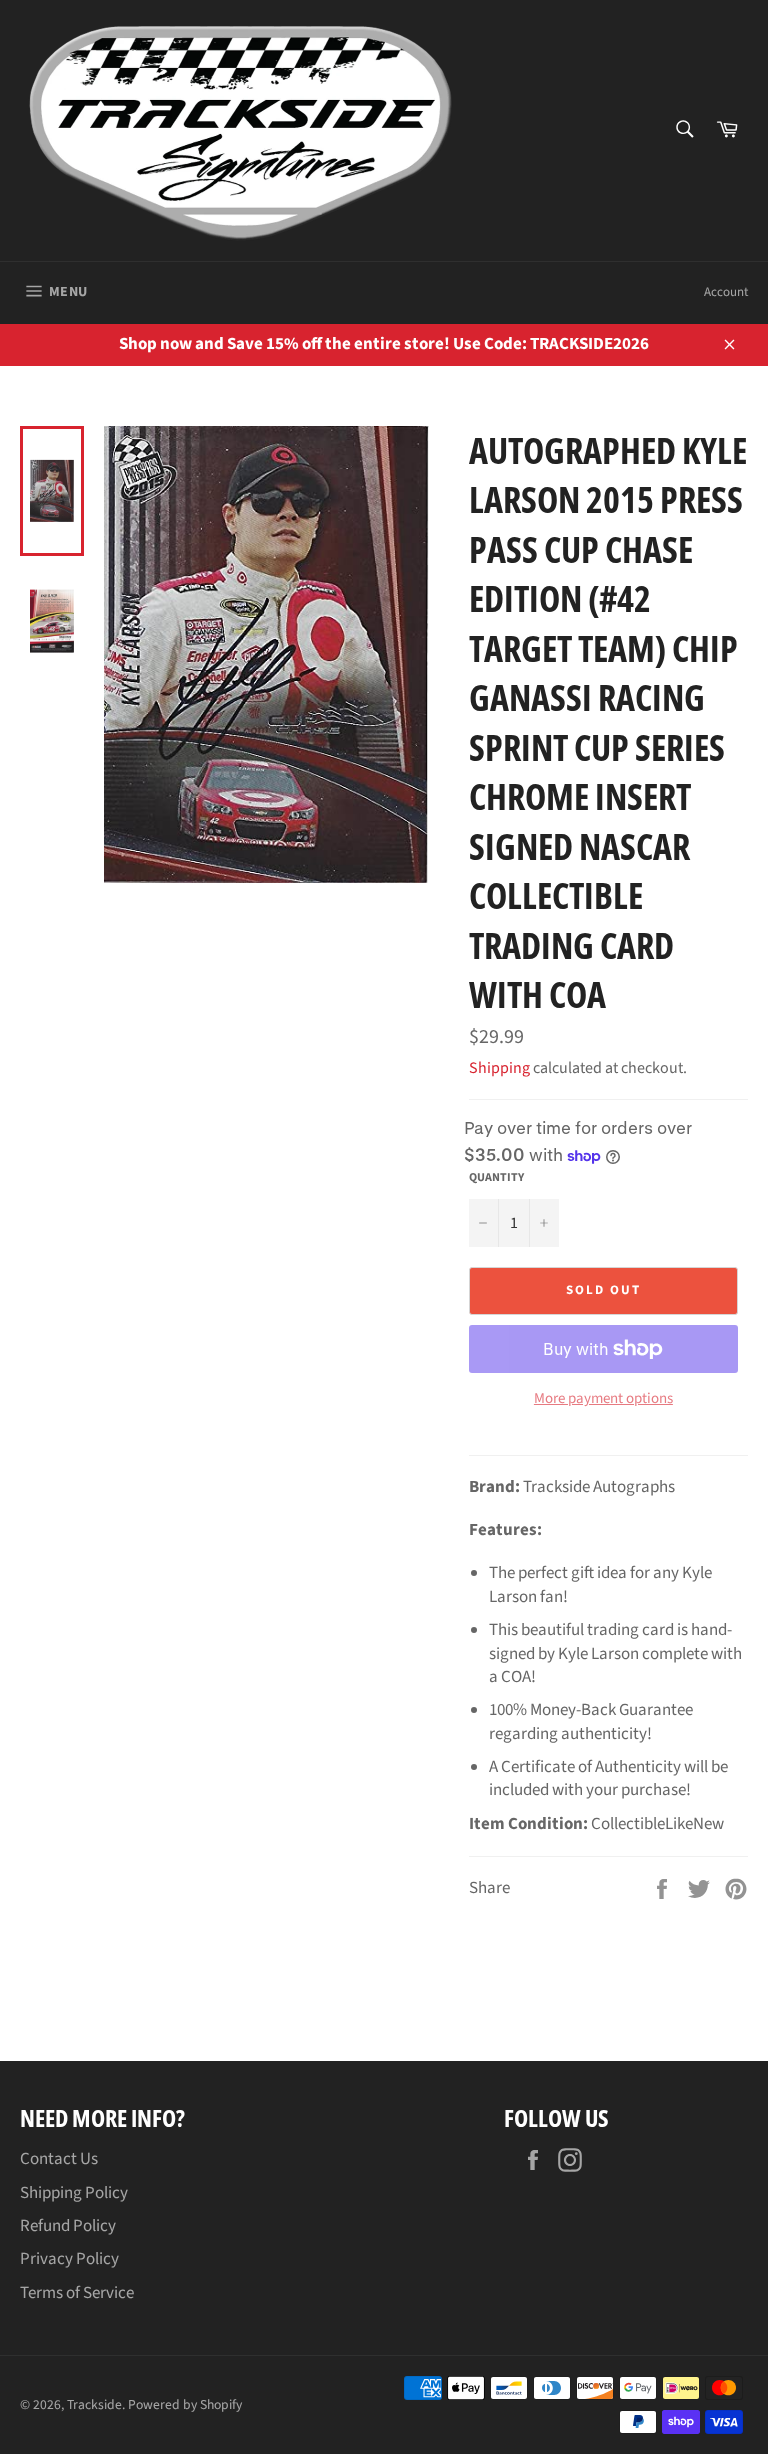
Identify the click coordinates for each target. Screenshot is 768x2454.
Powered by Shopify (185, 2404)
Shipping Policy (74, 2193)
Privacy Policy (69, 2259)
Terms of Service (77, 2293)
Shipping (499, 1068)
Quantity (496, 1178)
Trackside (94, 2404)
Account (726, 292)
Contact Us (59, 2159)
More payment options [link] (603, 1399)
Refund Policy (68, 2226)
